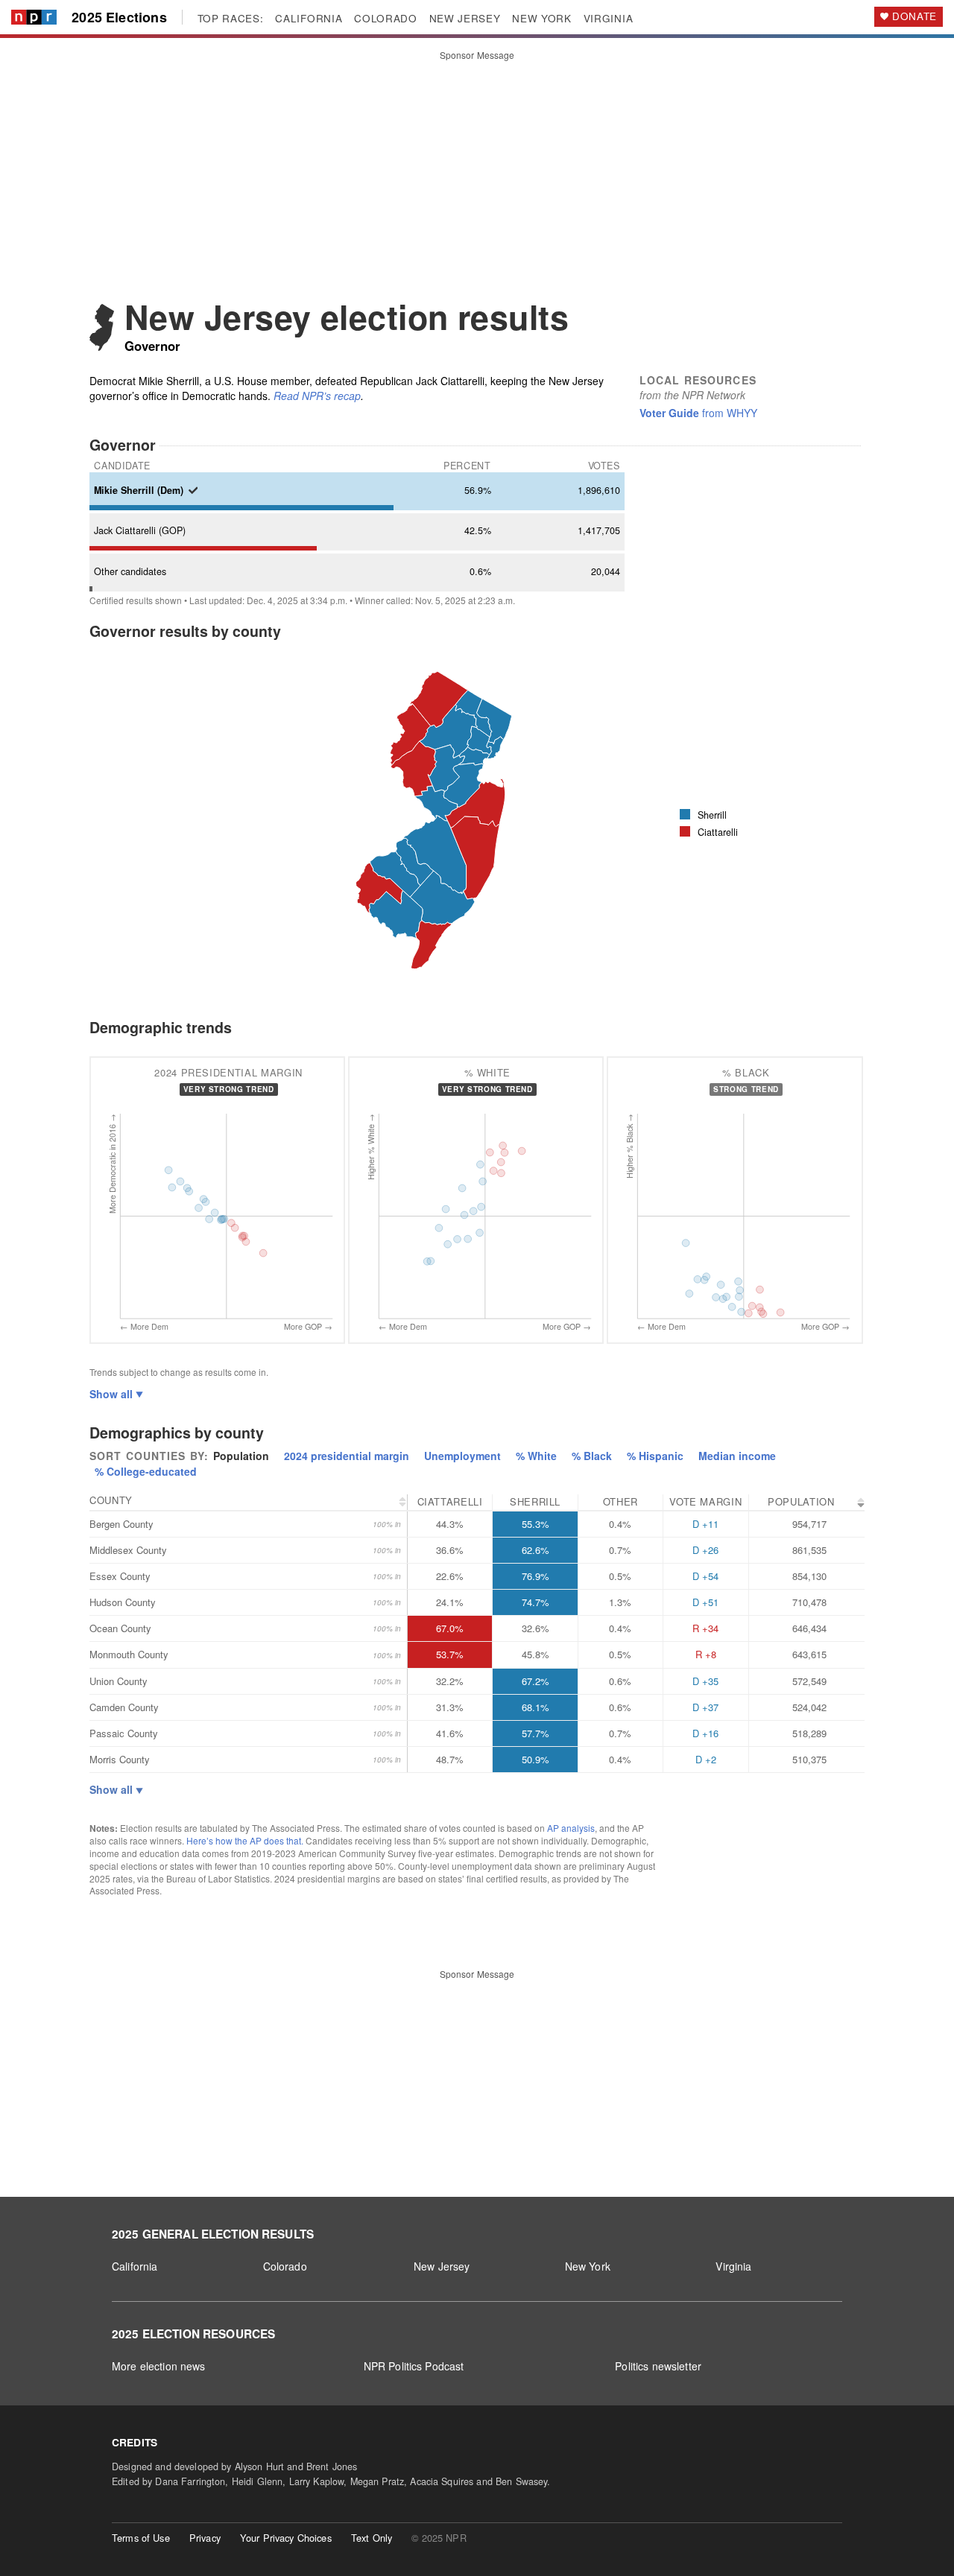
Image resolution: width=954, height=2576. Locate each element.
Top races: (231, 19)
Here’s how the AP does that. (245, 1840)
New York (588, 2266)
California (135, 2266)
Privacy (205, 2538)
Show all (113, 1394)
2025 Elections (119, 18)
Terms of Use (141, 2538)
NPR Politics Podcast (414, 2366)
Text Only (372, 2538)
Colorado (285, 2266)
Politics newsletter (658, 2366)
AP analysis (571, 1828)
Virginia (733, 2266)
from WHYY (698, 413)
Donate (914, 16)
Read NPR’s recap (317, 396)
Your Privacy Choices (286, 2538)
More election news (159, 2366)
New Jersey (442, 2266)
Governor (152, 346)
